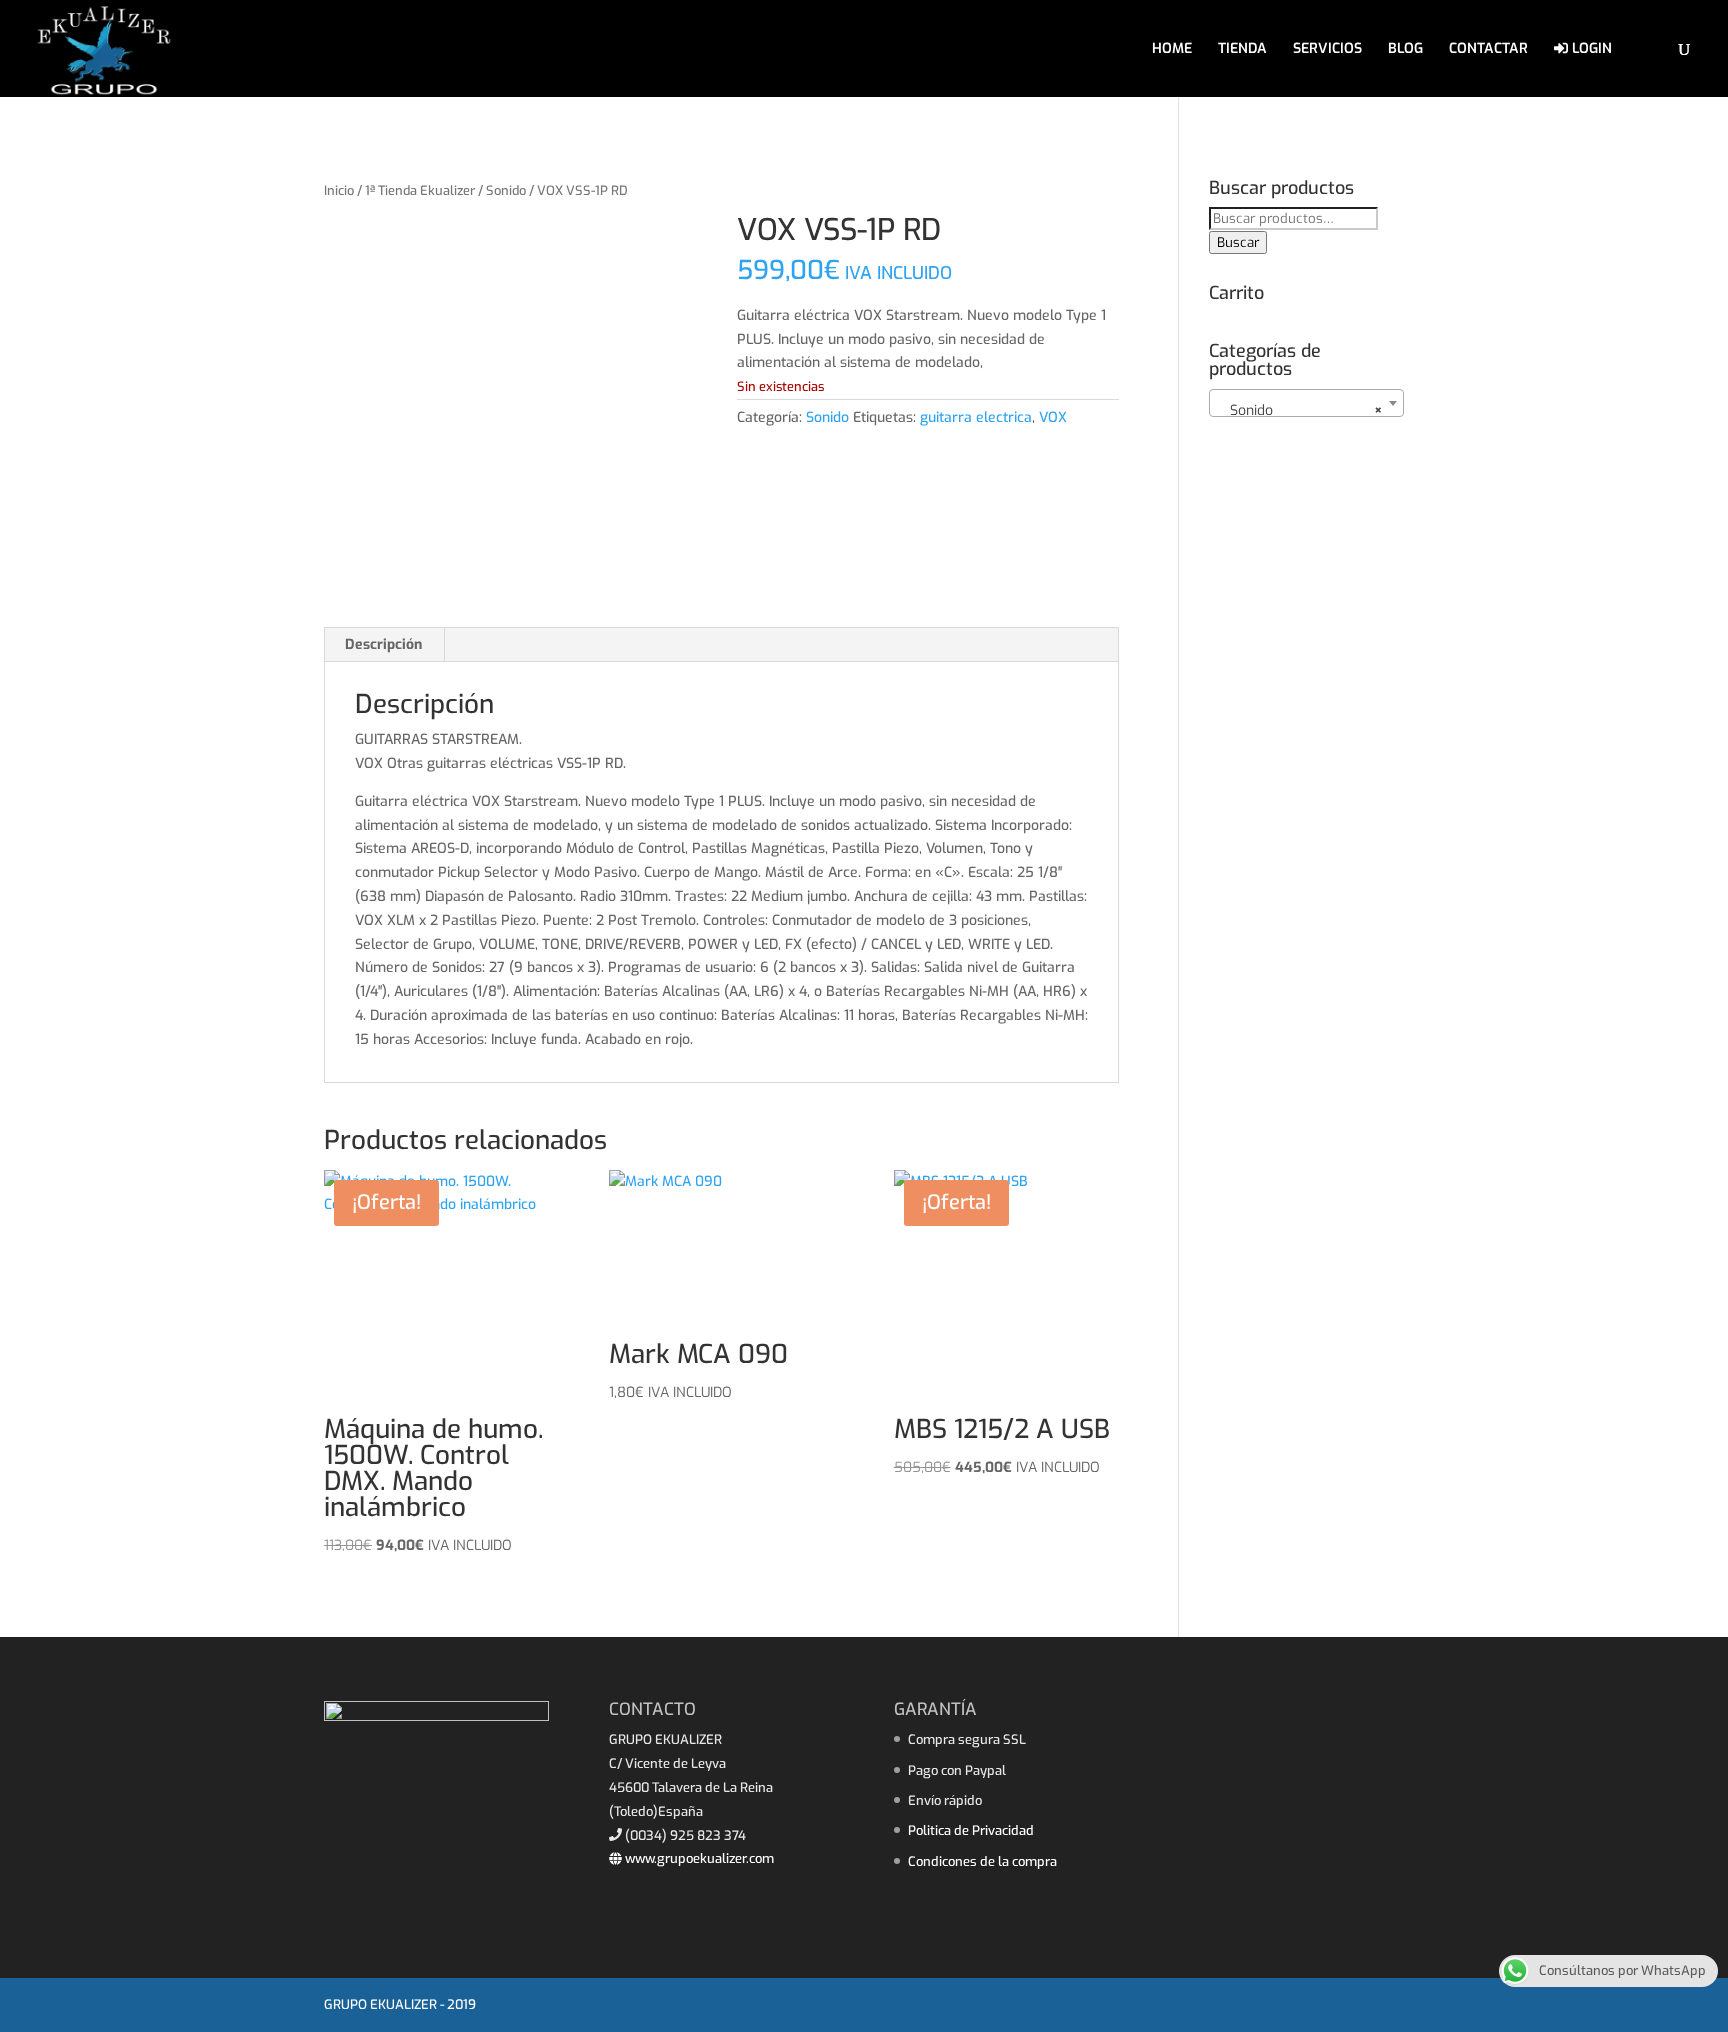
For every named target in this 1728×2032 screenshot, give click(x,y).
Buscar (1238, 242)
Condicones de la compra (982, 1861)
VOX (1053, 417)
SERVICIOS (1327, 50)
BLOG (1405, 50)
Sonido (506, 190)
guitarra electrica (976, 417)
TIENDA (1242, 50)
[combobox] (1306, 403)
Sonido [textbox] (1300, 410)
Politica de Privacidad (971, 1830)
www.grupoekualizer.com (698, 1858)
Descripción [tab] (383, 644)
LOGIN (1590, 49)
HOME (1172, 50)
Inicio (339, 190)
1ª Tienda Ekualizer (420, 190)
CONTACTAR (1488, 50)
